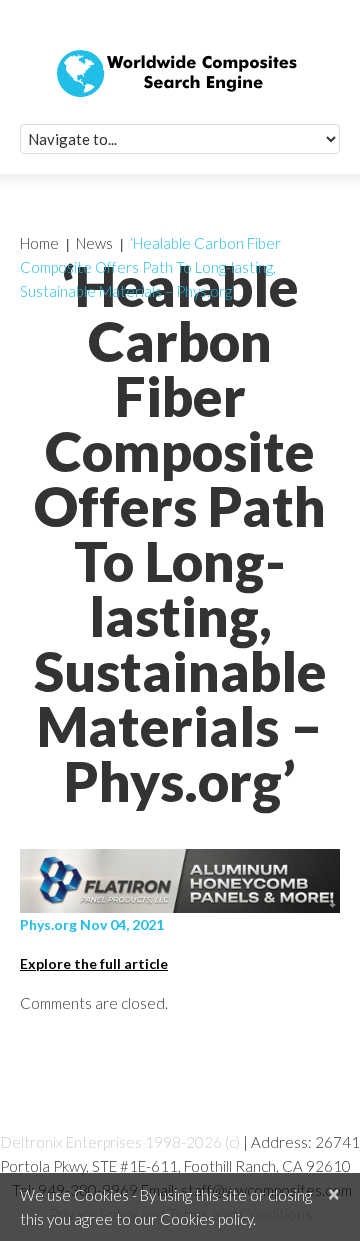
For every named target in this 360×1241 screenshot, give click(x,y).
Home (39, 243)
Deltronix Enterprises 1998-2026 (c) (120, 1142)
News (94, 243)
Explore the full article (94, 963)
